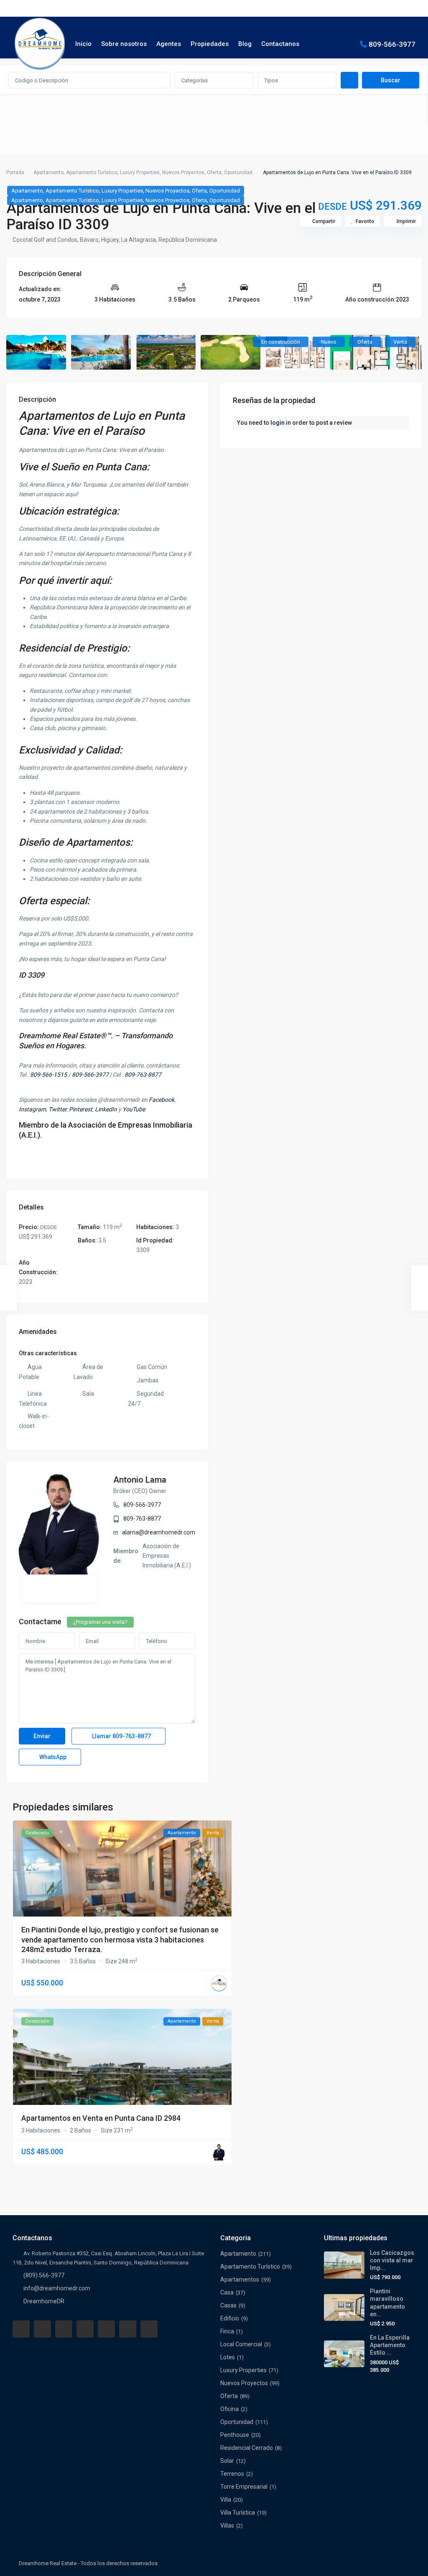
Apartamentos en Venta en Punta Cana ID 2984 (101, 2118)
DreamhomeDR (44, 2301)
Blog (245, 44)
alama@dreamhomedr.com (159, 1532)
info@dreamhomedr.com (57, 2288)
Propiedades (210, 44)
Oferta (214, 172)
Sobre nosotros (124, 44)
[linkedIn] (85, 2329)
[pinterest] (106, 2329)
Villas (227, 2525)
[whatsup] (42, 2329)
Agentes (169, 44)
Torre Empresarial (244, 2487)
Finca (227, 2331)
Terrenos (232, 2474)
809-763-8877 (142, 1519)
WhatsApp (52, 1757)
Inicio (83, 44)
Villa (226, 2500)
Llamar (121, 1736)
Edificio (230, 2318)
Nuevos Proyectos (183, 172)
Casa (227, 2292)
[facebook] (21, 2329)
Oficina (229, 2409)
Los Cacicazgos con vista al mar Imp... (392, 2260)
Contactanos (280, 44)
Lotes (228, 2357)
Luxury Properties (140, 172)
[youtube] (128, 2329)
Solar (227, 2461)
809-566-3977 (392, 44)
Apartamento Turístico (92, 172)
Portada (15, 172)
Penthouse (235, 2435)
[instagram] (149, 2329)
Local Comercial (241, 2344)
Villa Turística (238, 2513)
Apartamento (48, 172)
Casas (228, 2305)
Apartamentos (240, 2279)
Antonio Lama (140, 1480)
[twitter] (64, 2329)
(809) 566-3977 (44, 2275)
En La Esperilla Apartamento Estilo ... (390, 2345)
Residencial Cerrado (247, 2448)
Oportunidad (238, 172)
